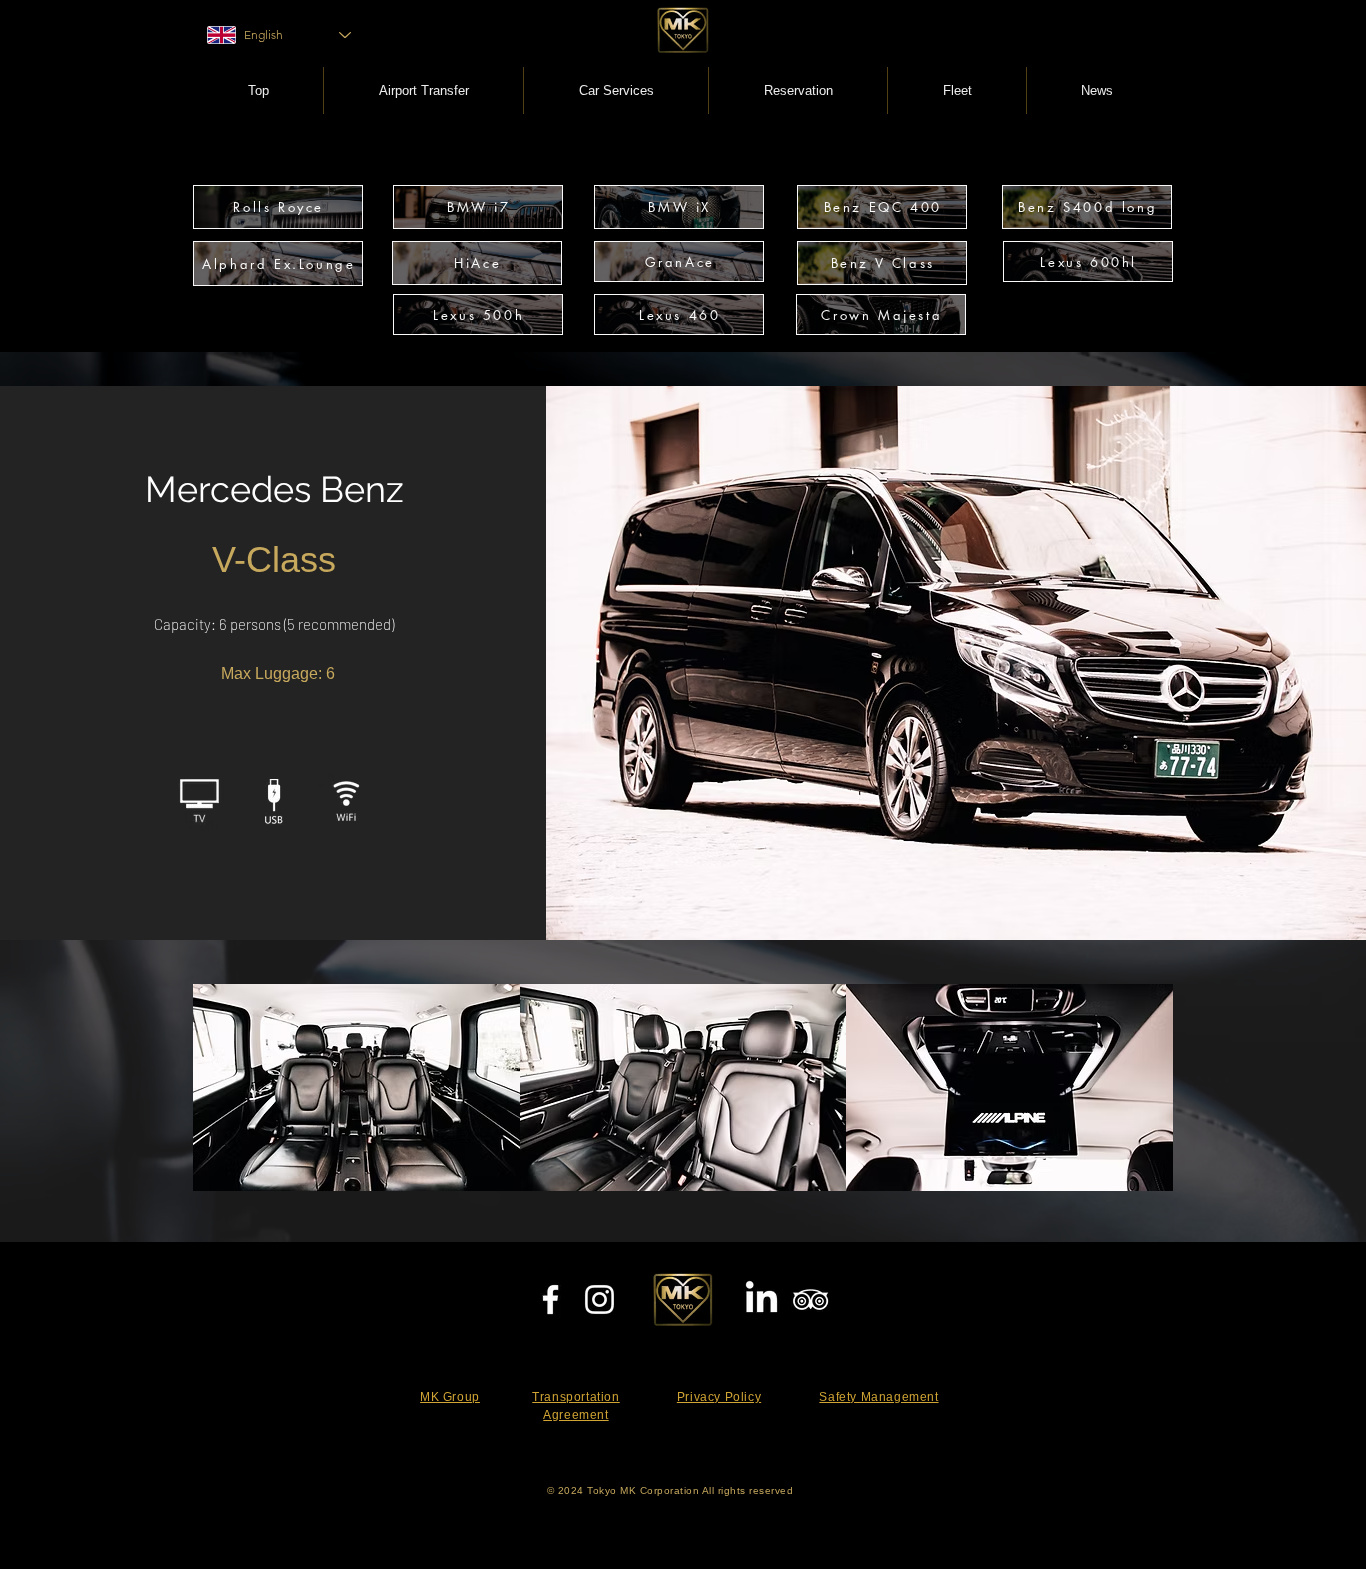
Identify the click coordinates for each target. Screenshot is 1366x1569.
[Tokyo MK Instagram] (599, 1299)
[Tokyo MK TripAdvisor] (810, 1299)
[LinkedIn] (761, 1299)
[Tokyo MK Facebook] (550, 1299)
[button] (616, 90)
